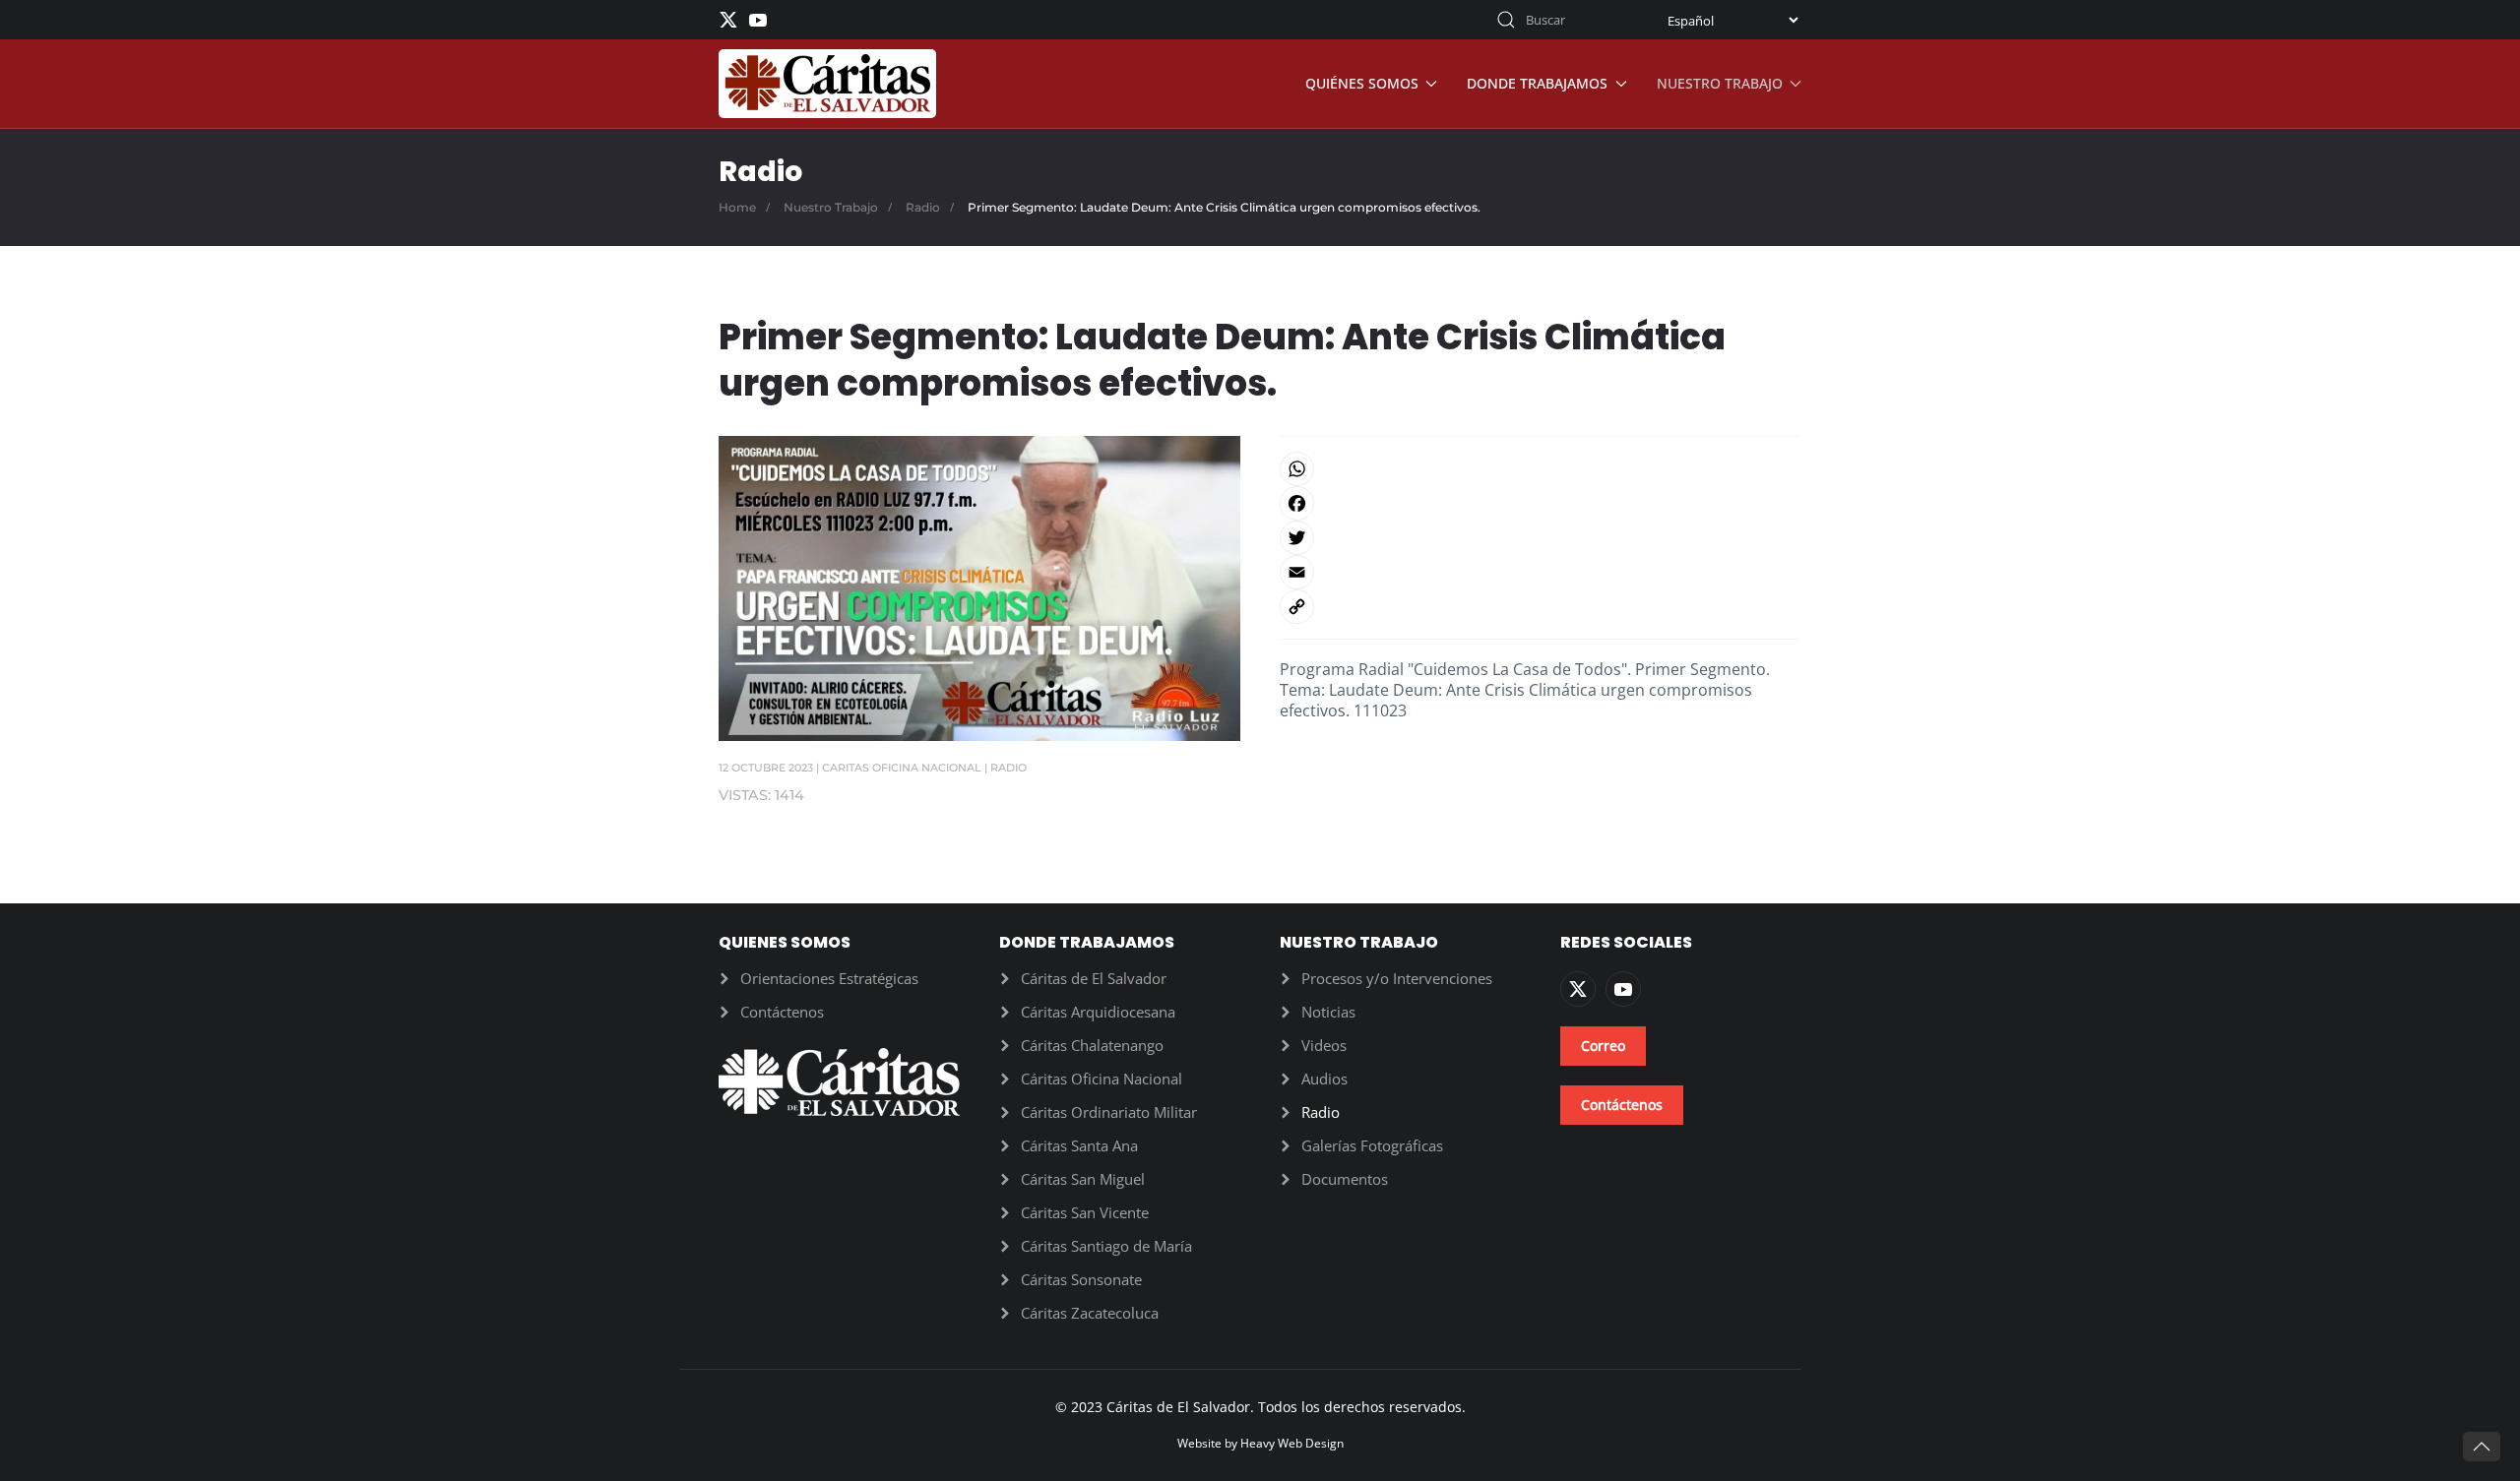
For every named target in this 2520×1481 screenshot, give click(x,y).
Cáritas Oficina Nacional (1102, 1079)
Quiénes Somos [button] (1362, 83)
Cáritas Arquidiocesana (1098, 1012)
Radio (1008, 768)
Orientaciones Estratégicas (829, 978)
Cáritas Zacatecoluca (1090, 1313)
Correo (1603, 1046)
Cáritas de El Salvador (1094, 978)
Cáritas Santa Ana (1079, 1145)
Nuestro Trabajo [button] (1720, 83)
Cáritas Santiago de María (1106, 1246)
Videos (1324, 1045)
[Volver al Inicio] (827, 84)
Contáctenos (782, 1012)
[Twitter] (1541, 538)
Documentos (1345, 1179)
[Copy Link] (1541, 607)
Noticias (1328, 1012)
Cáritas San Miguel (1083, 1179)
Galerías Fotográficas (1372, 1145)
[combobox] (1560, 20)
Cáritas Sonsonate (1081, 1279)
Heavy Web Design (1292, 1443)
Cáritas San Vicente (1085, 1212)
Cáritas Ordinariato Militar (1109, 1112)
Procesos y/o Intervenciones (1397, 978)
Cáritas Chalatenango (1092, 1045)
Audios (1324, 1079)
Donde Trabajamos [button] (1537, 83)
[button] (2482, 1447)
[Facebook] (1541, 503)
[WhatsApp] (1541, 469)
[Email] (1541, 572)
